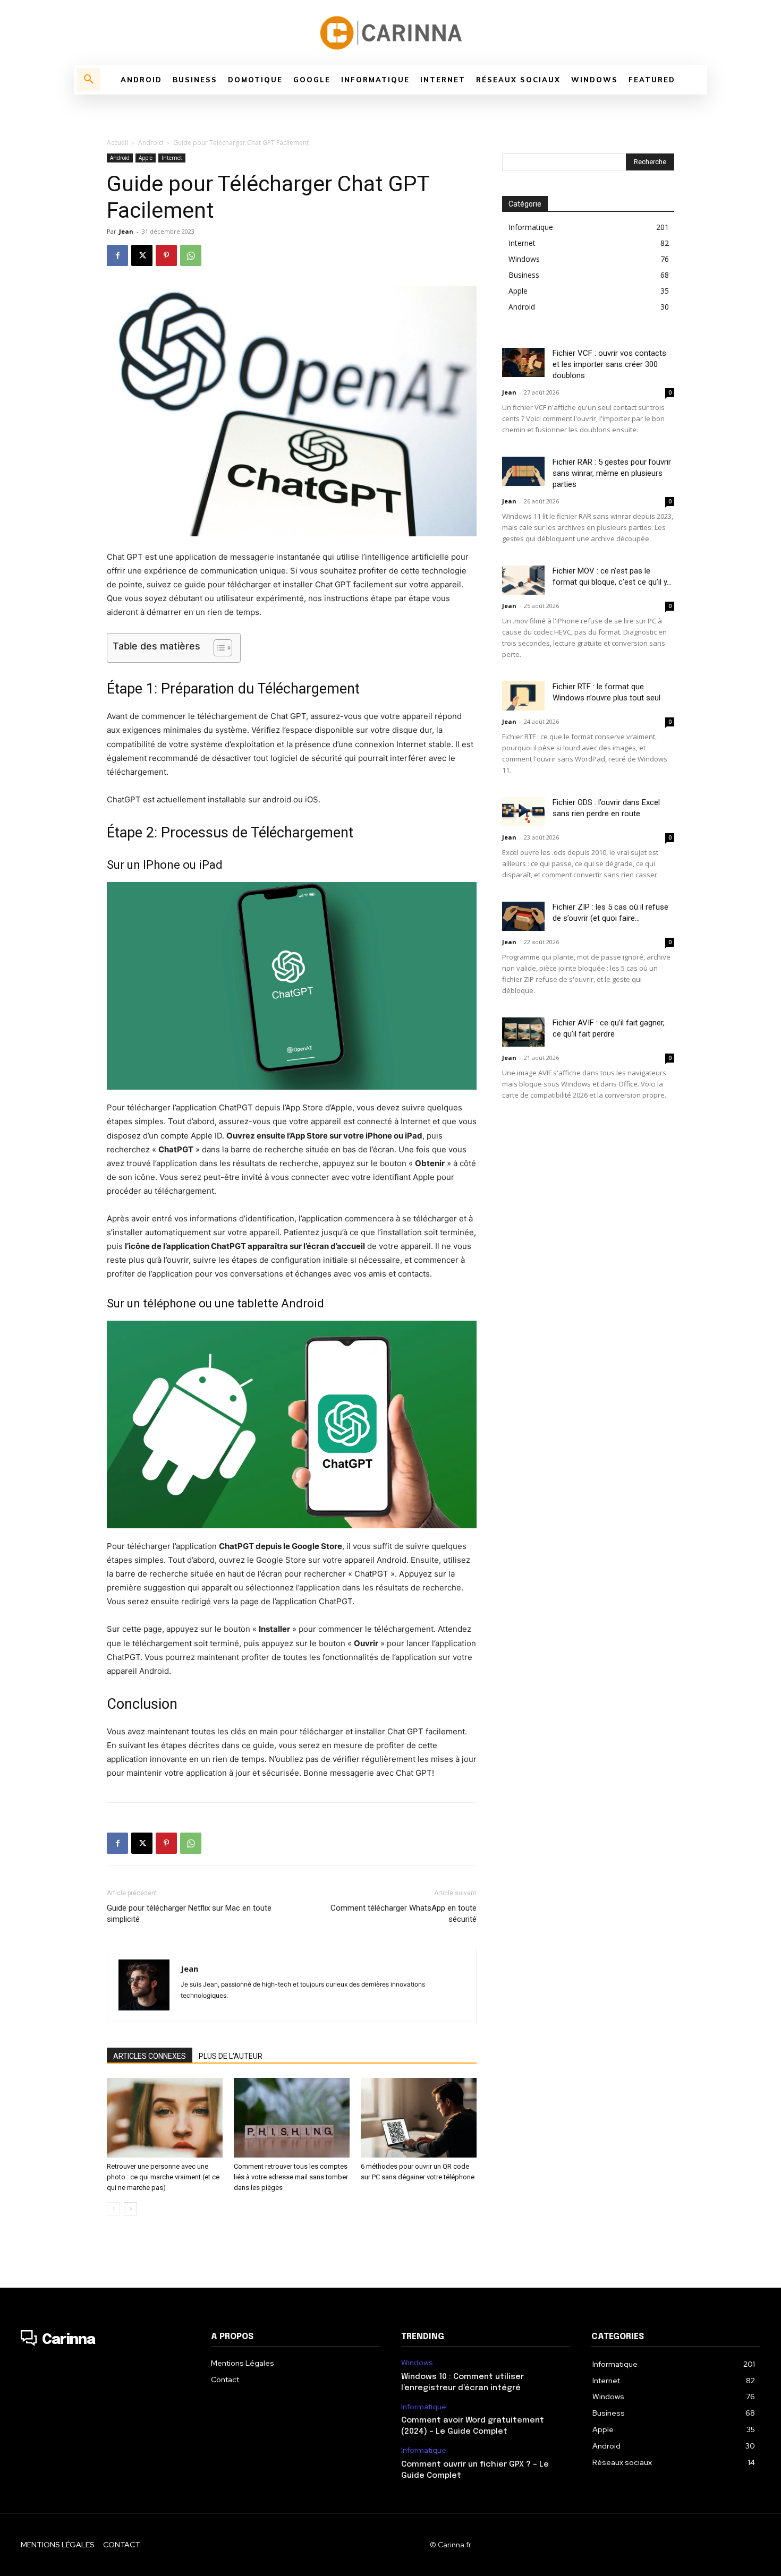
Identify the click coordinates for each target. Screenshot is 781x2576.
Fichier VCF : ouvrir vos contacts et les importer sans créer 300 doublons (609, 364)
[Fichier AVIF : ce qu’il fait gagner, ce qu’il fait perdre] (523, 1032)
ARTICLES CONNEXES (150, 2056)
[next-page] (130, 2209)
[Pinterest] (166, 255)
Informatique (424, 2407)
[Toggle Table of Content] (218, 648)
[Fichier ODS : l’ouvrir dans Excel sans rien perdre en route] (523, 812)
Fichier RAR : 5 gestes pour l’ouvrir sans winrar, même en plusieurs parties (612, 473)
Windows (417, 2363)
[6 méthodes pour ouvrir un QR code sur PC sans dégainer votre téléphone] (419, 2118)
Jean (126, 231)
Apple (146, 158)
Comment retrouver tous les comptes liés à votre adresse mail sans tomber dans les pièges (291, 2177)
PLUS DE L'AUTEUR (231, 2056)
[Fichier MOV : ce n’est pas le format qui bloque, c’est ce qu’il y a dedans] (523, 580)
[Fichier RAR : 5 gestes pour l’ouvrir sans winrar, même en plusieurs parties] (523, 471)
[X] (142, 255)
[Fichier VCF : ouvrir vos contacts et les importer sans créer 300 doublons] (523, 362)
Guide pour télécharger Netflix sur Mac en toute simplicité (189, 1914)
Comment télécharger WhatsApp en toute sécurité (404, 1914)
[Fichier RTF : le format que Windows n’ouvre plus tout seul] (523, 696)
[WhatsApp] (191, 255)
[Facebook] (117, 255)
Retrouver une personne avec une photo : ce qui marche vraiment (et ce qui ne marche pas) (163, 2177)
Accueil (117, 143)
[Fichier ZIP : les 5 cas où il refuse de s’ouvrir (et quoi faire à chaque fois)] (523, 916)
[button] (89, 80)
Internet (172, 158)
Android (151, 143)
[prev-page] (113, 2209)
